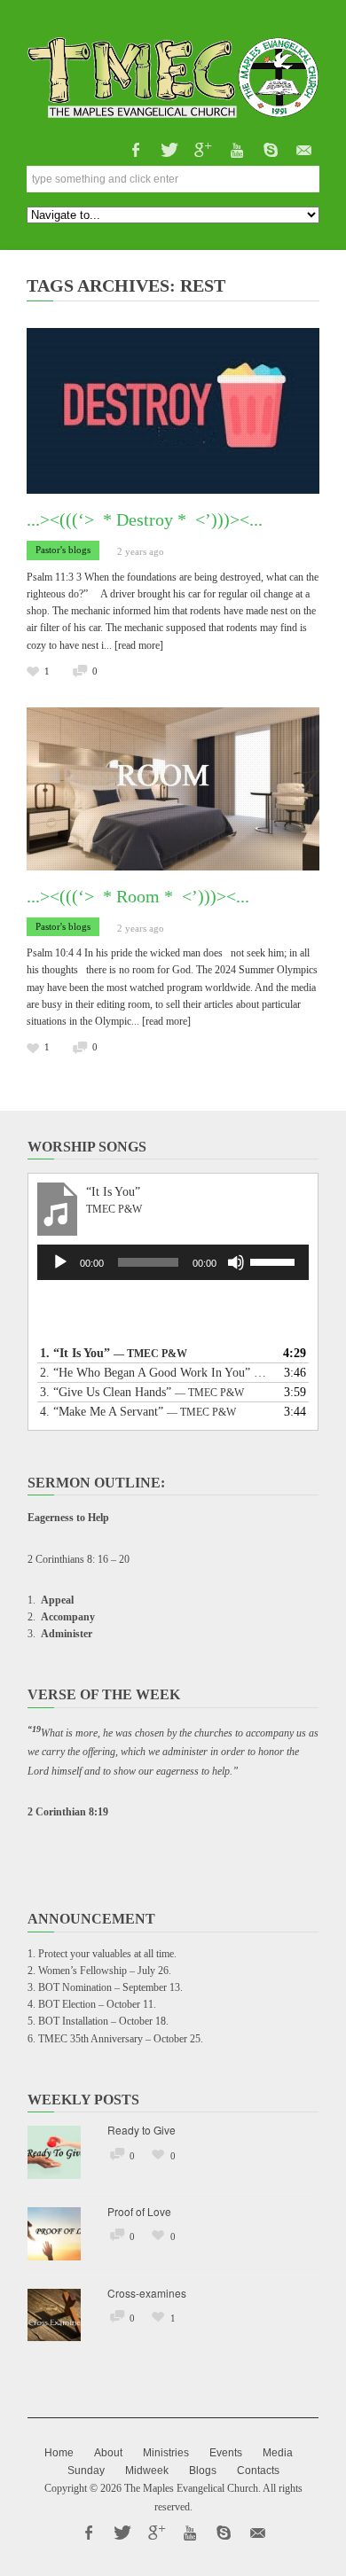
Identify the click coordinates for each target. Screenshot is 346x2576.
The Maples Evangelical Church (191, 2488)
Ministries (166, 2453)
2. (155, 1373)
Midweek (147, 2471)
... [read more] (134, 645)
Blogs (203, 2471)
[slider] (275, 1261)
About (108, 2453)
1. (114, 1353)
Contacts (258, 2471)
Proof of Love (139, 2211)
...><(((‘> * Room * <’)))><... (138, 896)
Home (59, 2453)
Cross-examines (147, 2293)
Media (278, 2453)
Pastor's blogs (63, 550)
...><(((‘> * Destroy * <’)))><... (145, 519)
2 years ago (141, 551)
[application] (173, 1262)
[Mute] (236, 1262)
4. (138, 1412)
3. (142, 1392)
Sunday (86, 2471)
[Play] (60, 1262)
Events (226, 2453)
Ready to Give (142, 2130)
